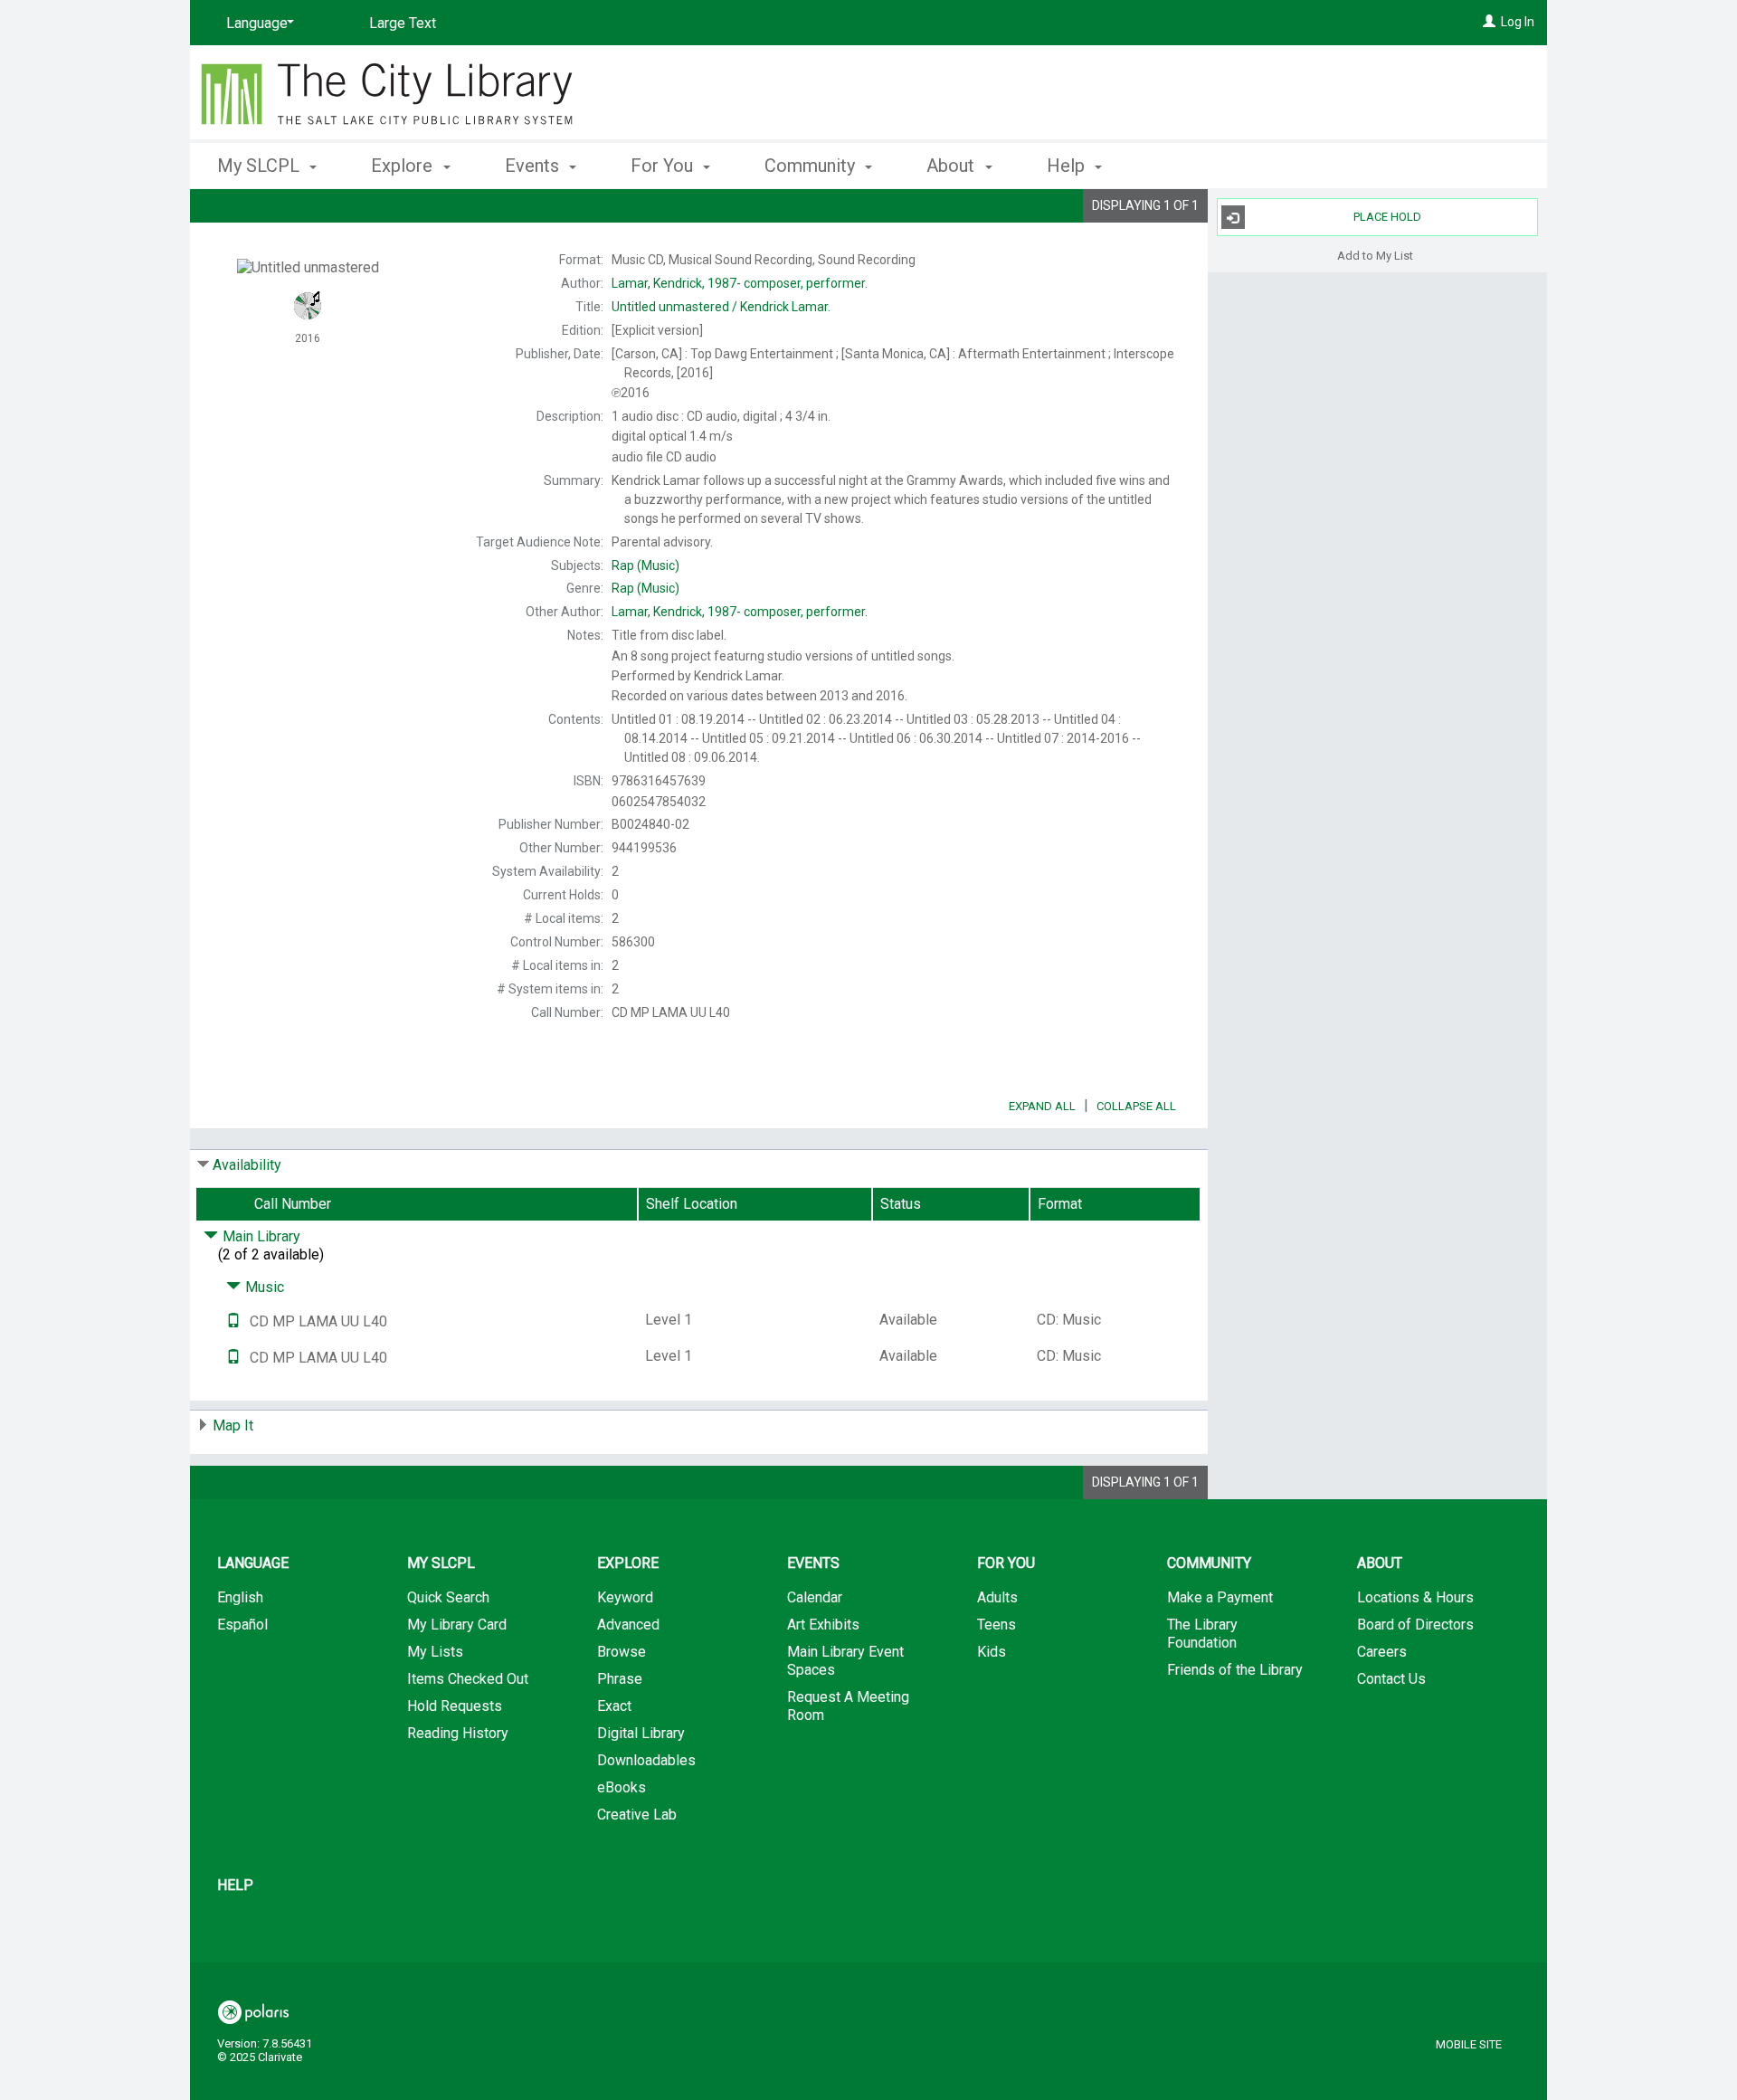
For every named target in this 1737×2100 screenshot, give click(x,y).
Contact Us (1391, 1679)
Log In (1518, 22)
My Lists (435, 1652)
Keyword (625, 1597)
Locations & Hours (1415, 1597)
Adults (997, 1597)
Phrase (620, 1679)
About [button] (953, 166)
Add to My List (1375, 255)
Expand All (1042, 1106)
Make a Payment (1220, 1597)
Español (242, 1625)
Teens (997, 1625)
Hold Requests (455, 1706)
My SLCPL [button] (261, 166)
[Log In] (1489, 22)
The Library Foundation (1202, 1634)
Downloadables (646, 1760)
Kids (992, 1652)
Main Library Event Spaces (845, 1661)
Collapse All (1136, 1106)
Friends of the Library (1235, 1670)
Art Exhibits (823, 1625)
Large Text (403, 23)
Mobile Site (1469, 2044)
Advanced (628, 1625)
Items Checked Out (468, 1679)
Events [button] (534, 166)
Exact (614, 1706)
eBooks (622, 1787)
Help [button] (1068, 166)
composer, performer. (740, 283)
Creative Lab (637, 1815)
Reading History (458, 1733)
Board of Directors (1415, 1625)
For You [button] (664, 166)
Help (235, 1885)
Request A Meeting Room (848, 1706)
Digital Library (641, 1733)
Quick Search (448, 1597)
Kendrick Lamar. (721, 307)
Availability (247, 1165)
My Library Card (457, 1625)
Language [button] (253, 1563)
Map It (233, 1425)
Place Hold (1387, 217)
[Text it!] (233, 1321)
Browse (622, 1652)
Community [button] (812, 166)
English (240, 1597)
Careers (1382, 1652)
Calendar (815, 1597)
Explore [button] (404, 166)
